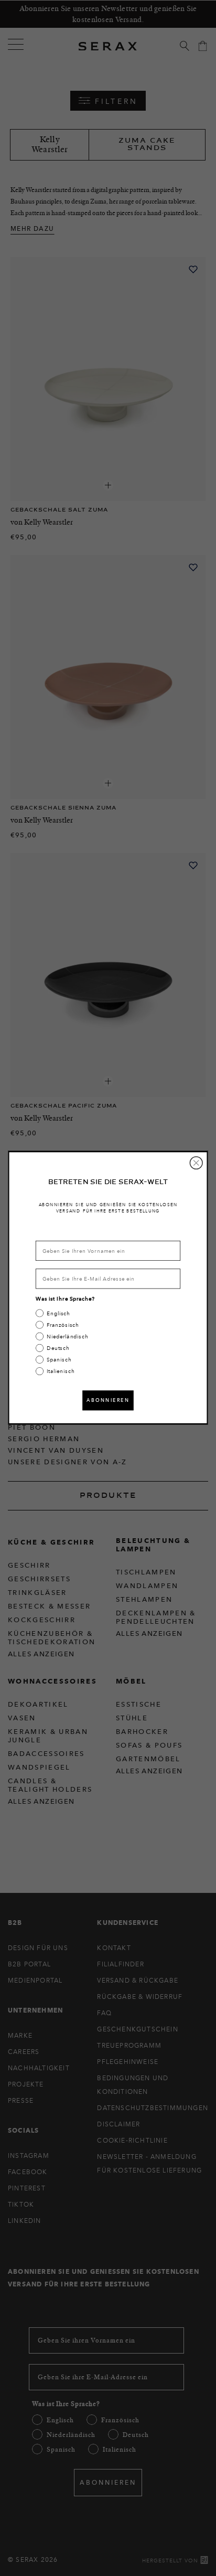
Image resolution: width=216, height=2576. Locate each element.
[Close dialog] (196, 1163)
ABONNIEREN (108, 1400)
